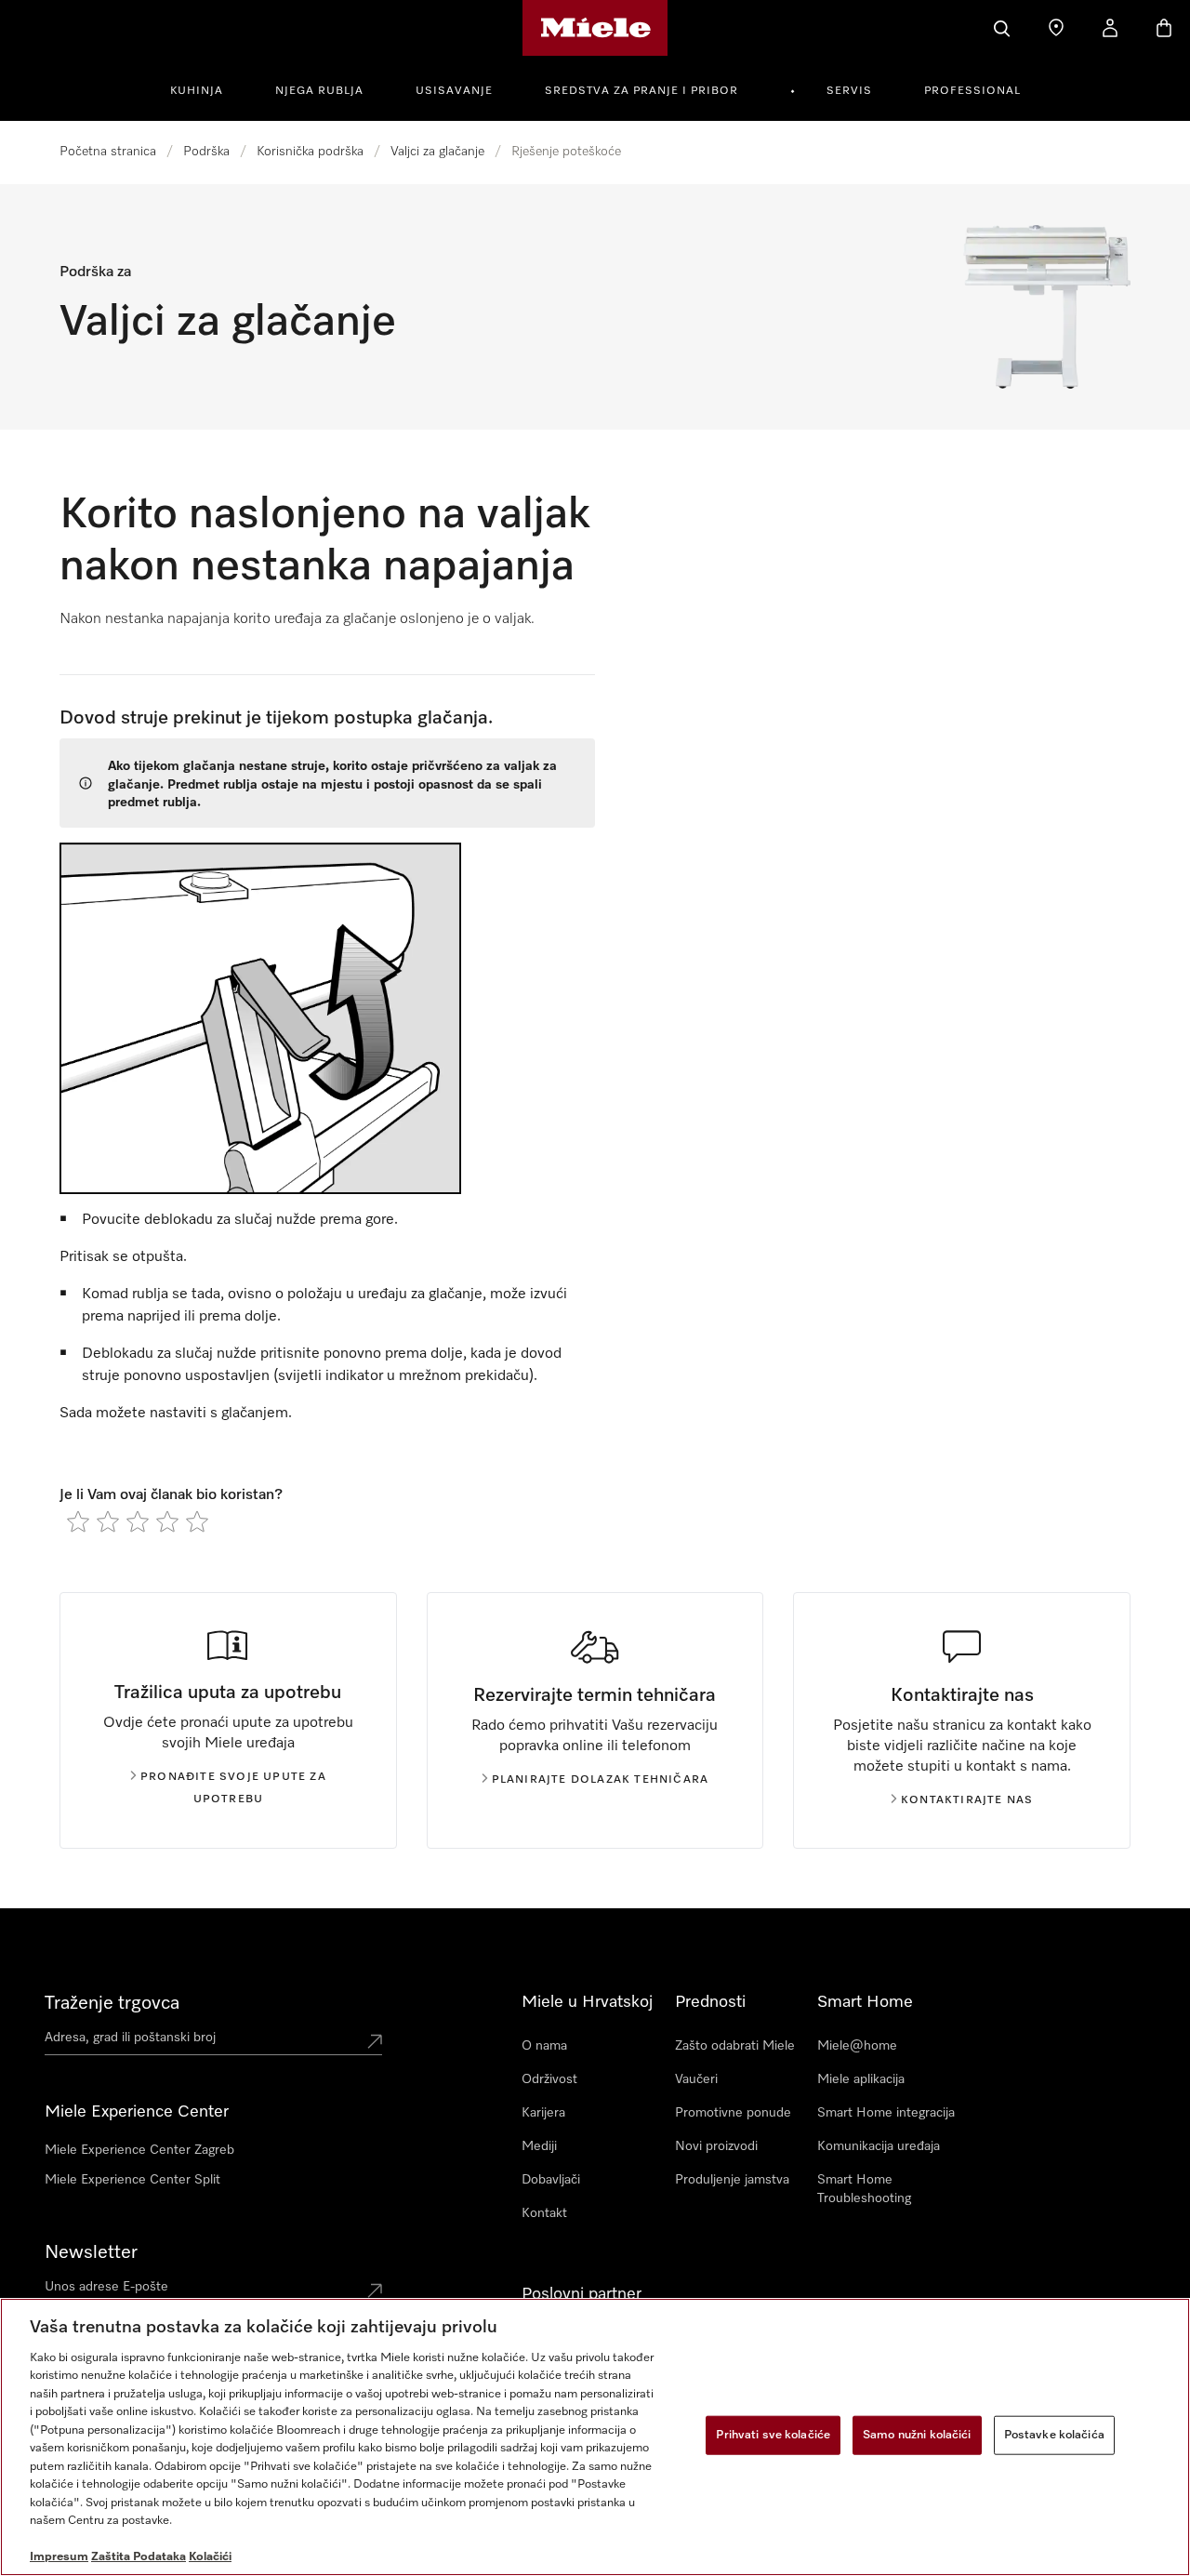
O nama (544, 2046)
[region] (595, 2437)
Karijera (543, 2113)
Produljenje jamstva (732, 2180)
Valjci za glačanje (437, 152)
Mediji (539, 2146)
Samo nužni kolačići (917, 2435)
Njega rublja (319, 91)
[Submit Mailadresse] (375, 2291)
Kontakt (544, 2213)
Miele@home (857, 2046)
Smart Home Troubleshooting (864, 2189)
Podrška (206, 152)
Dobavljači (551, 2180)
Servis (849, 91)
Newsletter (91, 2252)
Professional (972, 91)
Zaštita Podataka (139, 2557)
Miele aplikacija (861, 2079)
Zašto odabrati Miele (735, 2046)
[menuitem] (207, 88)
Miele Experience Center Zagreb (139, 2150)
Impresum (59, 2557)
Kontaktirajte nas (967, 1800)
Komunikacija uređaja (879, 2146)
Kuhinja (197, 91)
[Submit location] (375, 2041)
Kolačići (210, 2557)
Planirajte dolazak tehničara (601, 1780)
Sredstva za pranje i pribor (641, 91)
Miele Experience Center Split (132, 2180)
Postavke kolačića (1054, 2435)
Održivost (549, 2079)
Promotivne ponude (733, 2113)
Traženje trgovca (112, 2003)
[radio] (78, 1521)
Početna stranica (108, 152)
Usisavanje (454, 91)
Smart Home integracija (886, 2113)
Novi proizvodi (716, 2146)
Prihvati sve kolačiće (773, 2435)
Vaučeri (696, 2079)
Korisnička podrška (310, 152)
